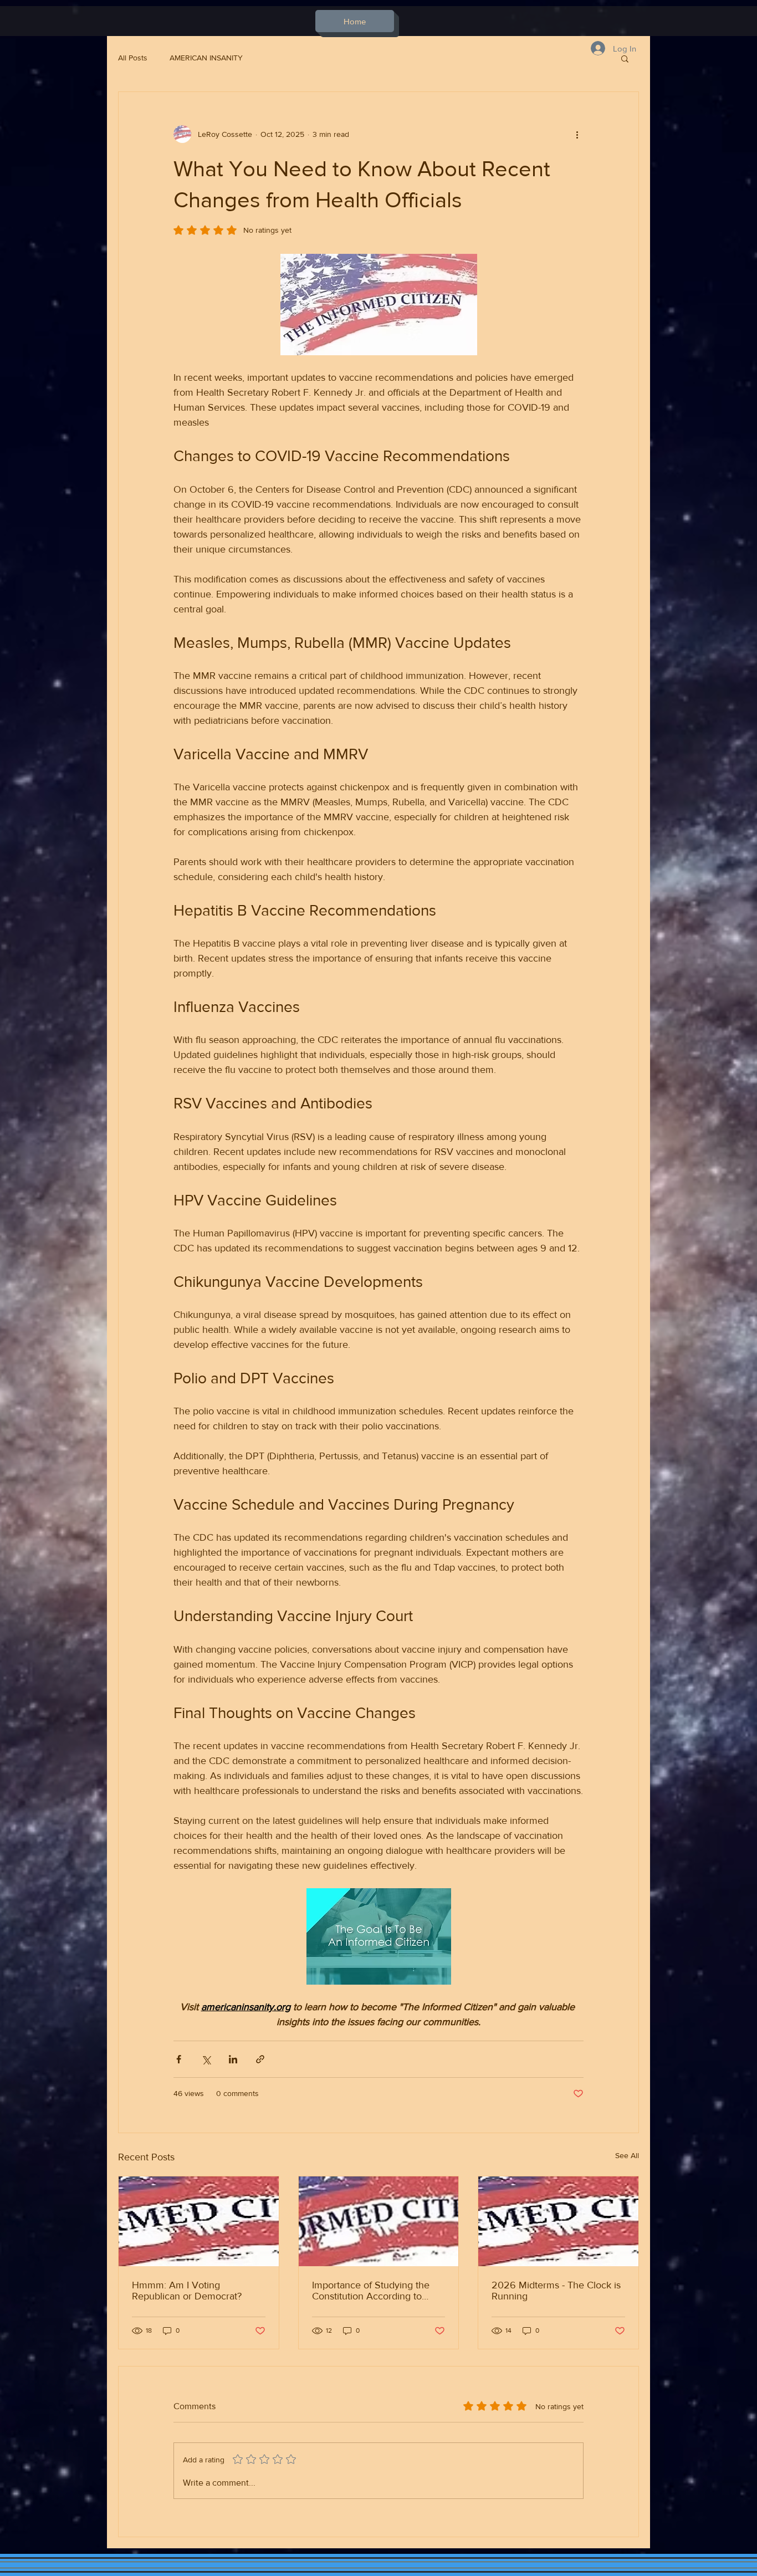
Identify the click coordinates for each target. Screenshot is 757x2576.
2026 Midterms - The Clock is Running (556, 2291)
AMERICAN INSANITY (206, 58)
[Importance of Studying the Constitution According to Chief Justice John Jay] (379, 2221)
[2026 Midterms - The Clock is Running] (558, 2221)
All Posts (133, 58)
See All (627, 2155)
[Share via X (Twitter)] (206, 2059)
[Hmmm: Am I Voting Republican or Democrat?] (199, 2221)
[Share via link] (260, 2059)
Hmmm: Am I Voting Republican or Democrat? (187, 2291)
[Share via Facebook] (179, 2059)
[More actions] (577, 134)
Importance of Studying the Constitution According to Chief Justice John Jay (371, 2291)
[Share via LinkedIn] (233, 2059)
